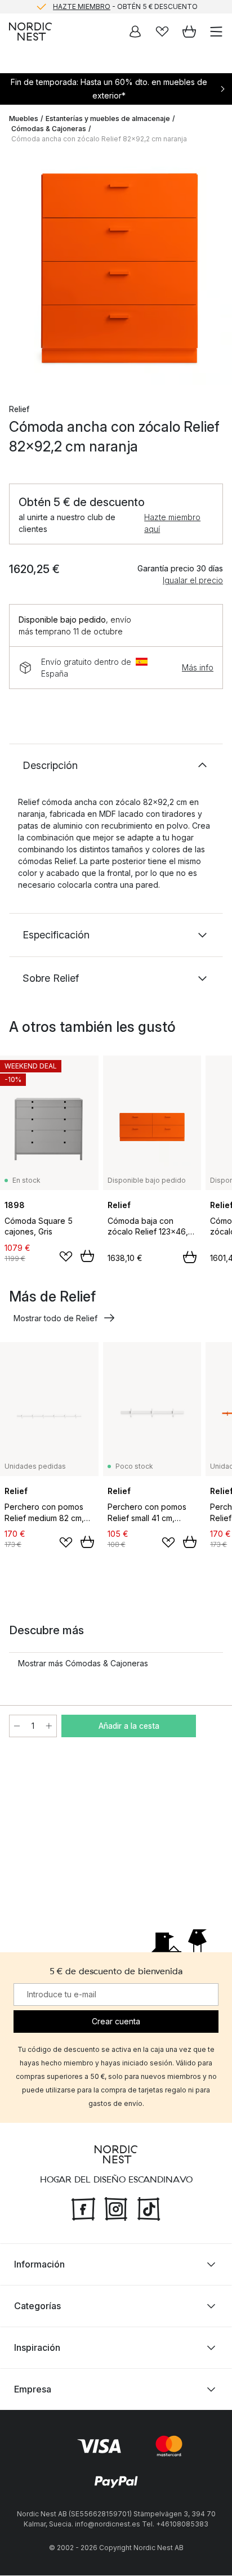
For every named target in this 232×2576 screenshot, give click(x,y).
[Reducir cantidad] (17, 1726)
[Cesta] (189, 32)
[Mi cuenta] (135, 32)
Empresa (33, 2390)
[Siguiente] (212, 271)
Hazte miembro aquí (172, 523)
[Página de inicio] (30, 32)
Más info (198, 667)
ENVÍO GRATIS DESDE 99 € (125, 13)
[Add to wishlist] (66, 1256)
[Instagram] (116, 2208)
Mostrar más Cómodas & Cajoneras (83, 1663)
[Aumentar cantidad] (49, 1726)
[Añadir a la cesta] (87, 1256)
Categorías (37, 2306)
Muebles (24, 118)
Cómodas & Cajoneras (49, 129)
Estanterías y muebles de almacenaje (108, 118)
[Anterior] (20, 271)
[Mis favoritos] (162, 32)
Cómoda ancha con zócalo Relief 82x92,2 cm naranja (99, 139)
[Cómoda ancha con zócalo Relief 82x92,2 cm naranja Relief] (116, 269)
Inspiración (37, 2348)
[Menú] (216, 32)
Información (39, 2265)
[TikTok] (149, 2208)
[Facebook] (83, 2208)
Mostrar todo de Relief (55, 1318)
